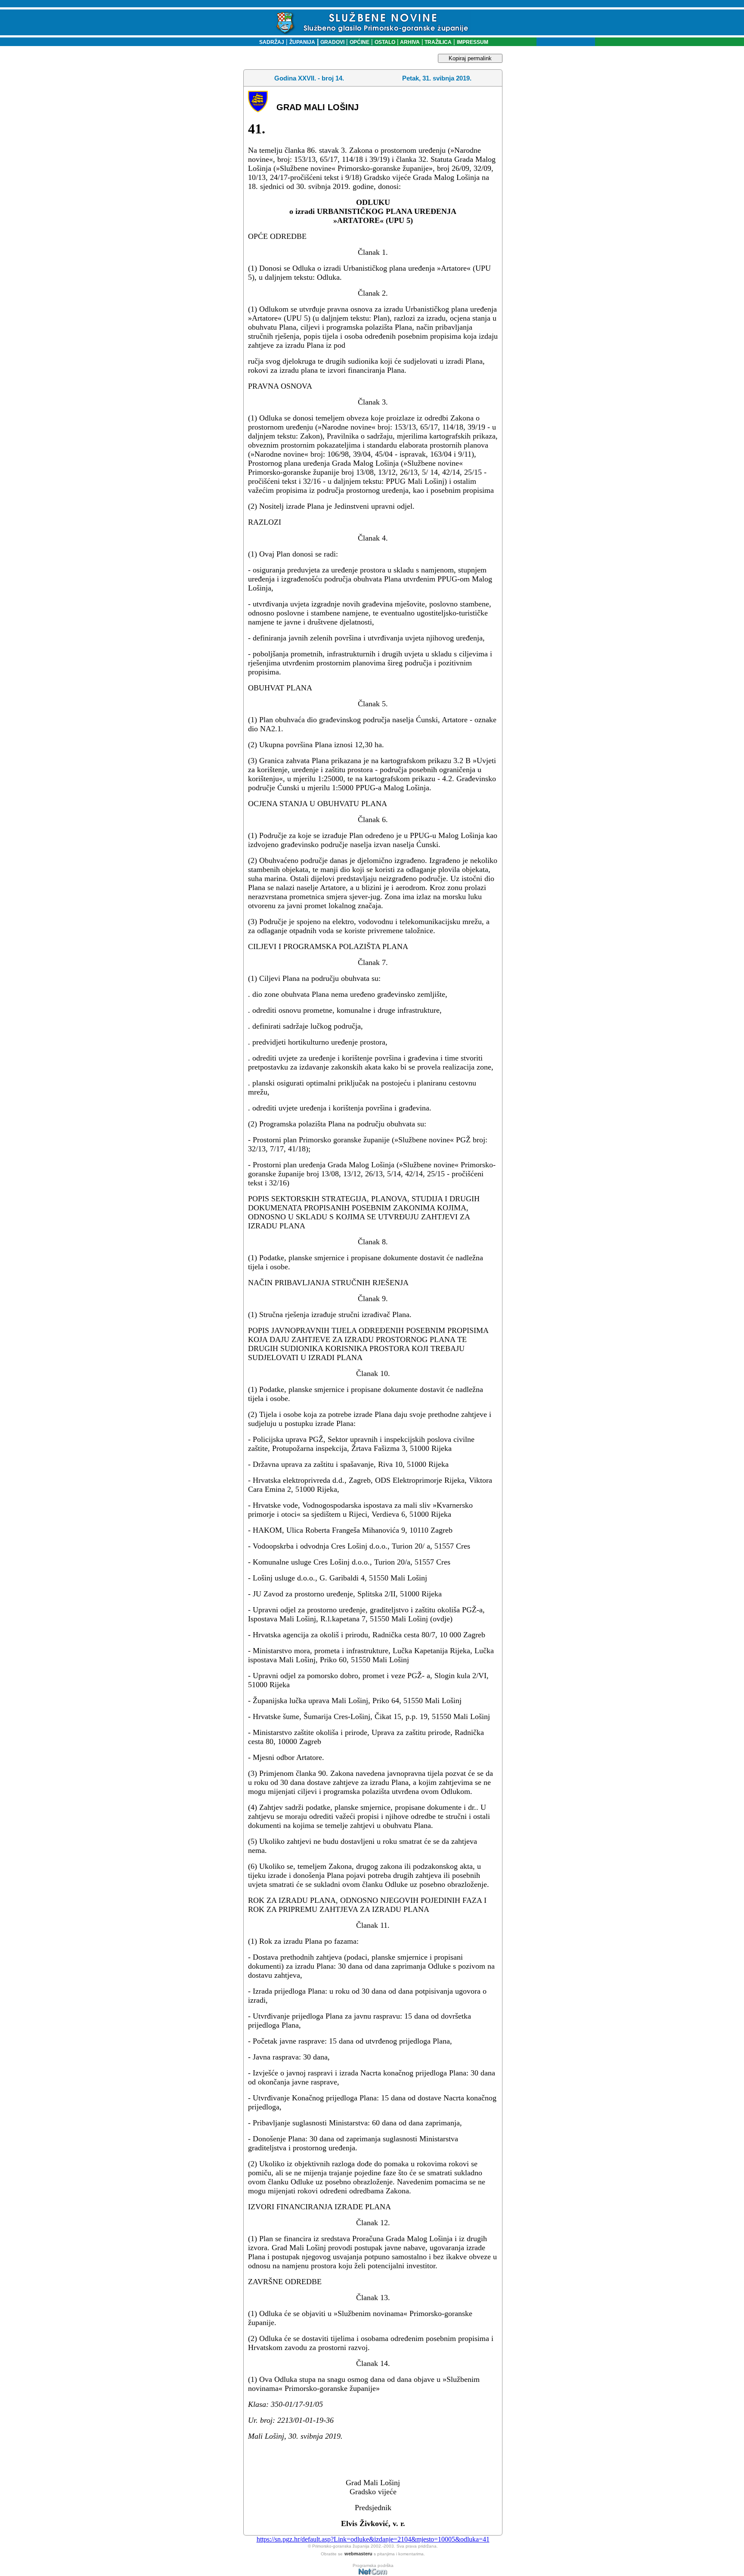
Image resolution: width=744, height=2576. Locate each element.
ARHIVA (409, 42)
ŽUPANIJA (302, 42)
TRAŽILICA (437, 42)
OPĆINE (360, 42)
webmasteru (358, 2554)
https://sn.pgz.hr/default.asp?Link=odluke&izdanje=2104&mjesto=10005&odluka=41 (373, 2539)
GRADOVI (332, 42)
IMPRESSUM (473, 42)
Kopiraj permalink (470, 58)
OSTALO (385, 42)
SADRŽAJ (270, 42)
